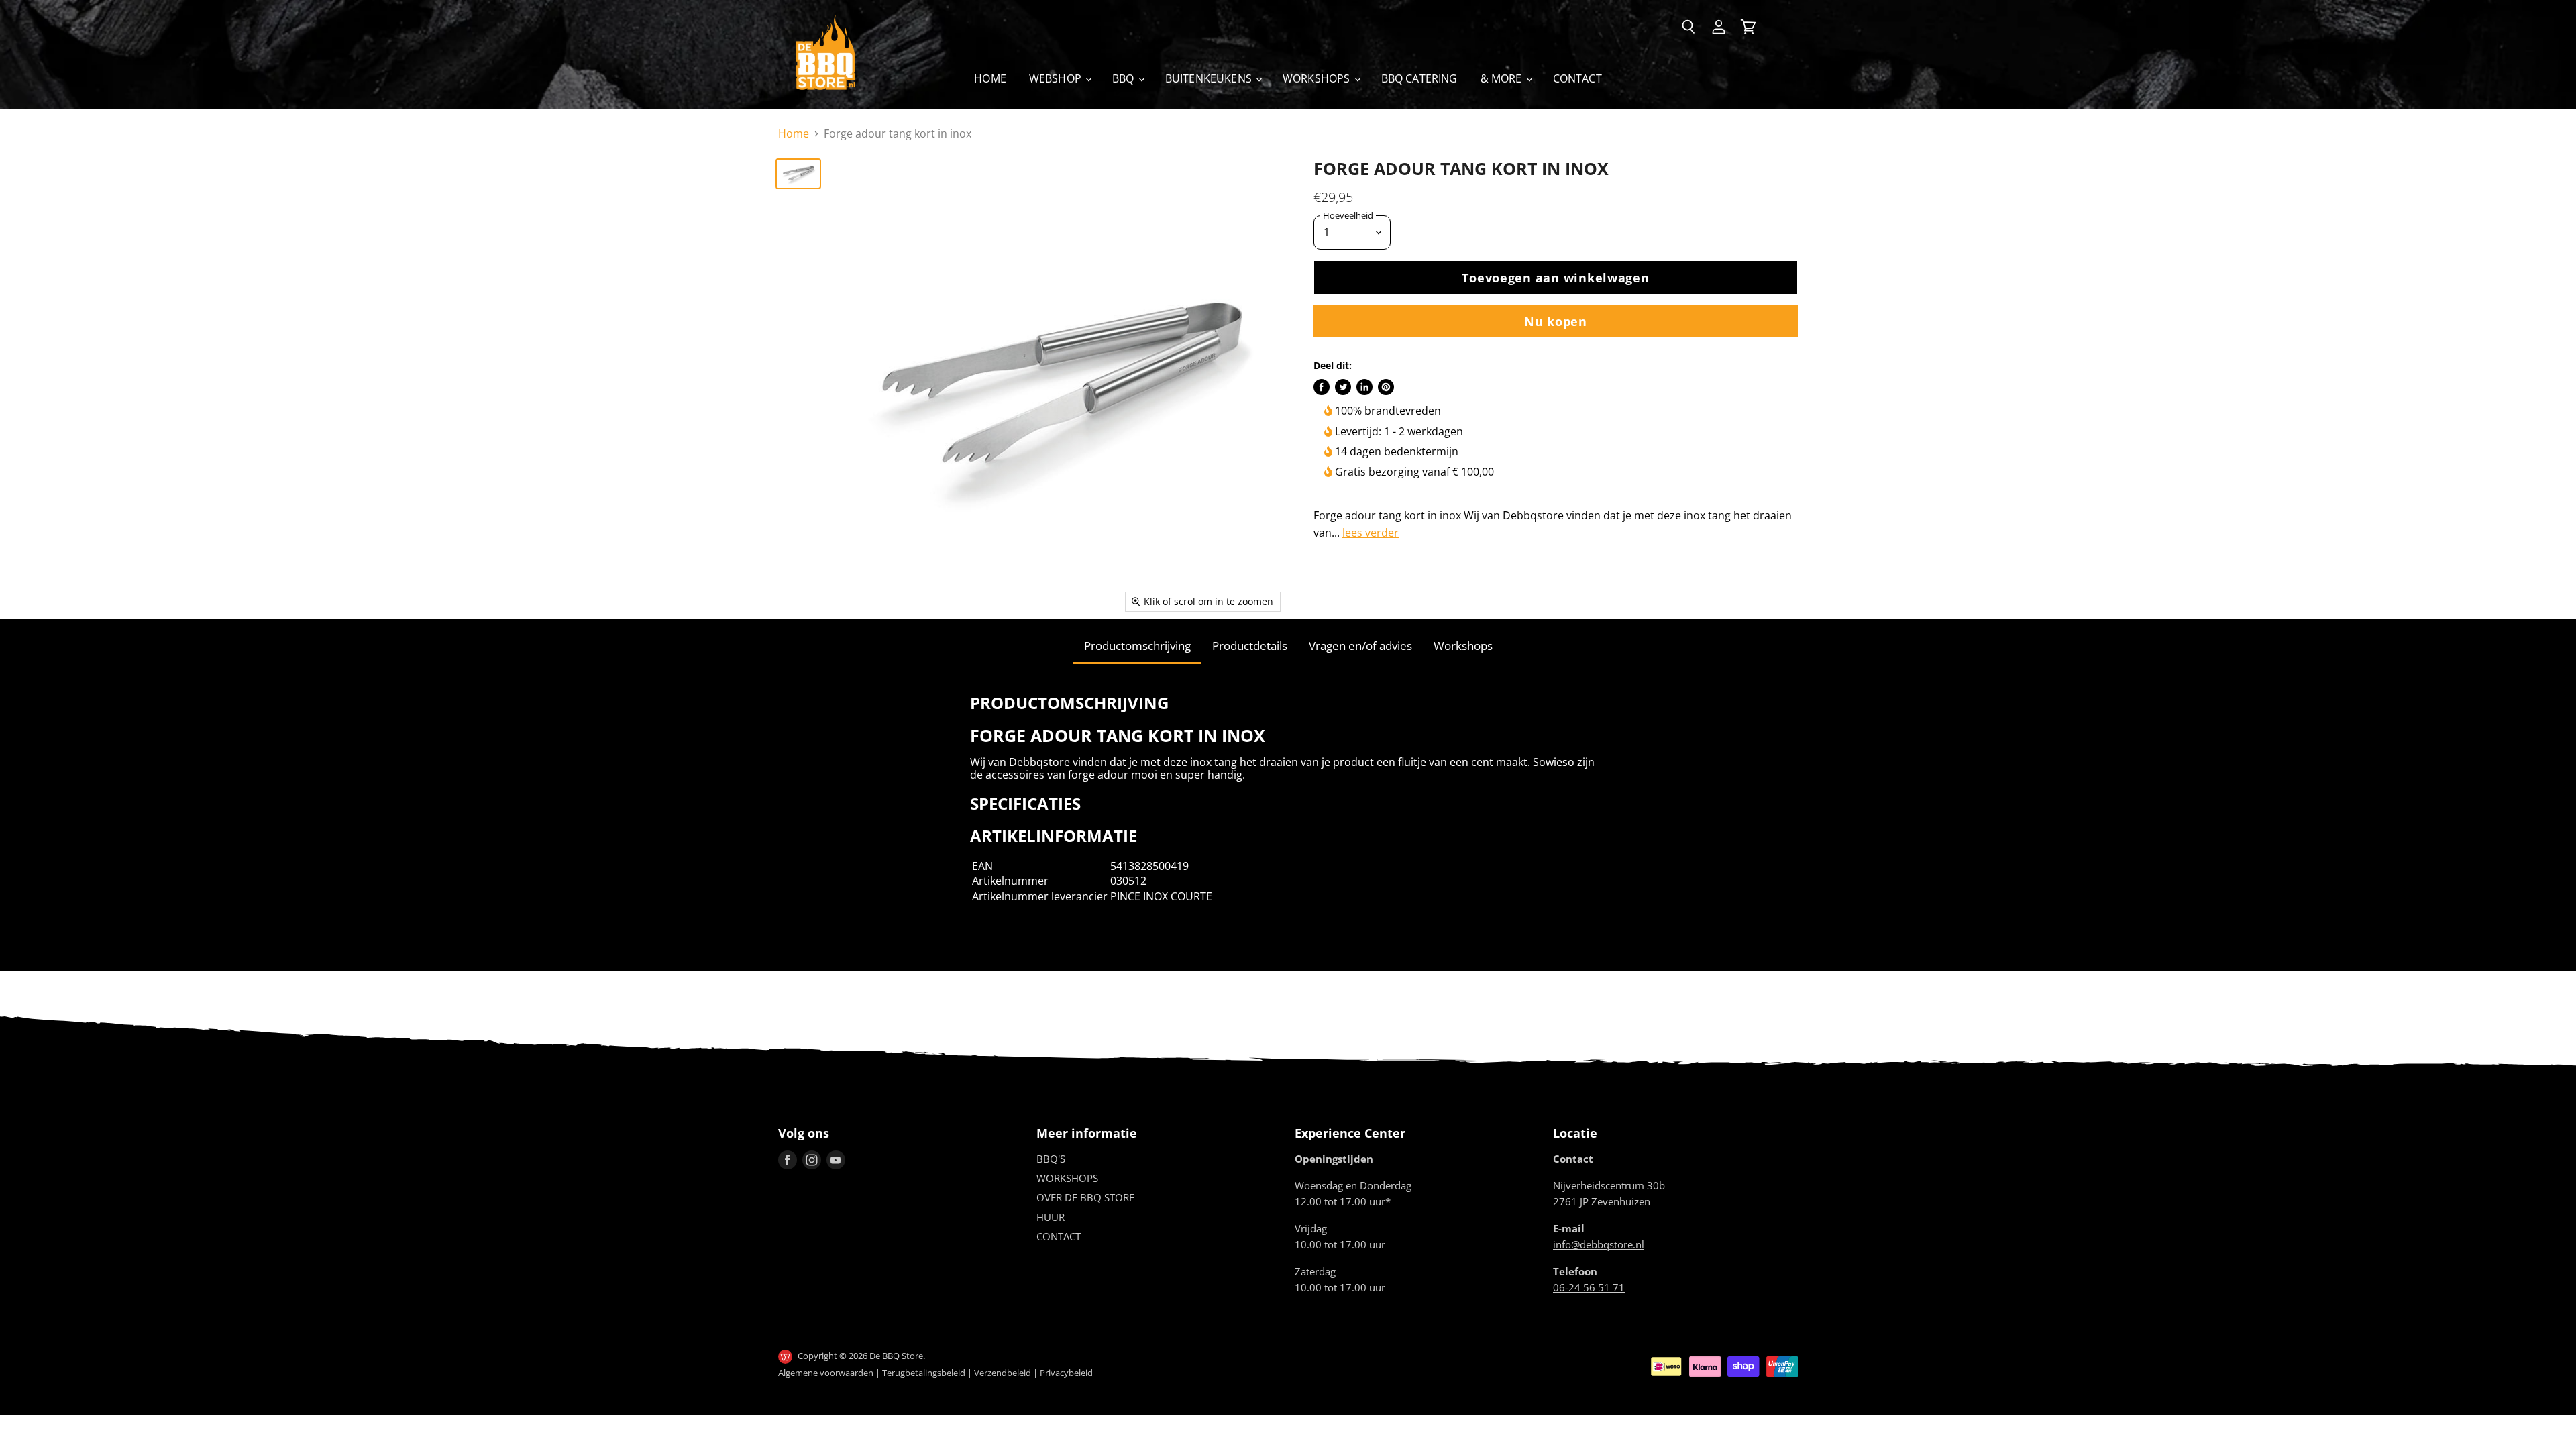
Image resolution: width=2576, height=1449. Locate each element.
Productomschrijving (1137, 646)
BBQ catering (1419, 78)
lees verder (1371, 533)
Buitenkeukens (1210, 78)
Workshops (1318, 78)
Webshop (1057, 78)
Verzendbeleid (1003, 1373)
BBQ (1125, 78)
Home (990, 78)
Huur (1051, 1217)
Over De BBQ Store (1085, 1197)
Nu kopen (1556, 321)
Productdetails (1250, 646)
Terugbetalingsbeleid (924, 1373)
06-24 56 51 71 (1589, 1287)
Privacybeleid (1066, 1373)
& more (1503, 78)
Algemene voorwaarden (826, 1373)
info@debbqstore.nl (1599, 1244)
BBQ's (1051, 1159)
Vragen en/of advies (1360, 646)
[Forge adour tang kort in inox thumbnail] (798, 174)
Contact (1577, 78)
